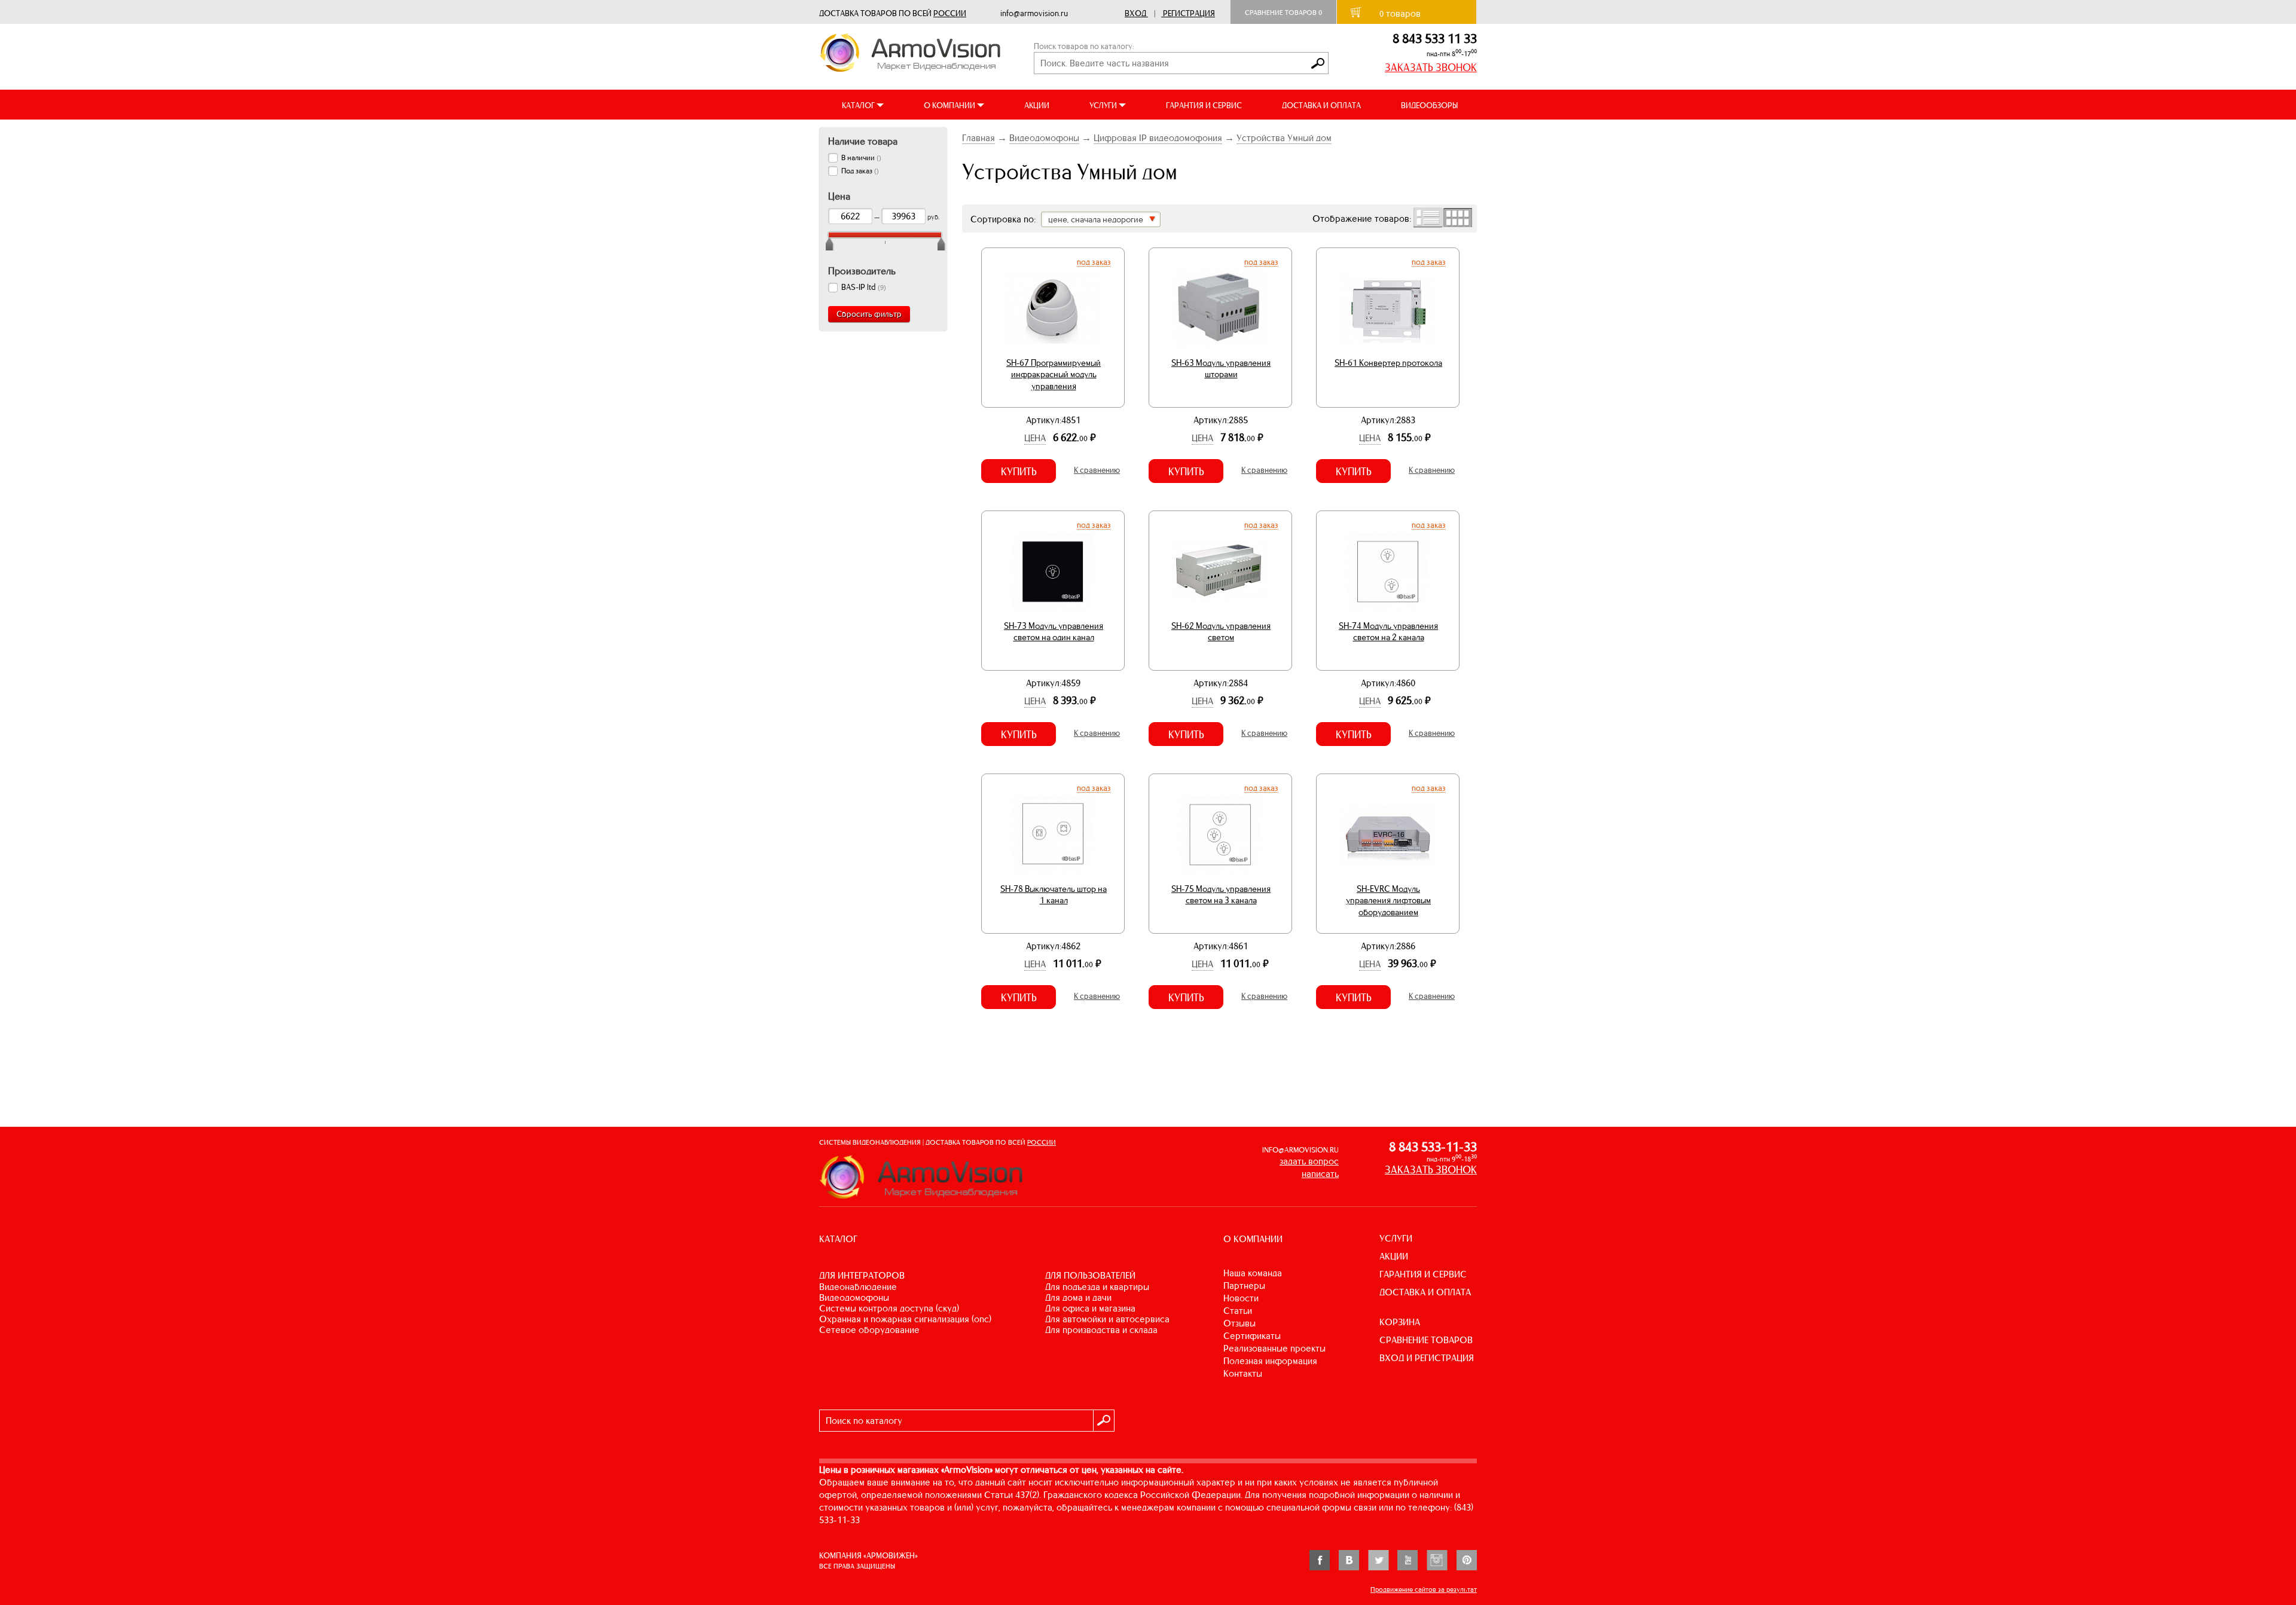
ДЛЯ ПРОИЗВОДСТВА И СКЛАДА (1101, 1330)
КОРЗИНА (1400, 1322)
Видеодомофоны (1044, 138)
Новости (1241, 1298)
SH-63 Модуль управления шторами (1221, 369)
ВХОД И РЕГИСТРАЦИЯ (1427, 1358)
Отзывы (1239, 1323)
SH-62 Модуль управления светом (1221, 632)
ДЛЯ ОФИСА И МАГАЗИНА (1090, 1308)
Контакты (1243, 1373)
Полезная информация (1270, 1361)
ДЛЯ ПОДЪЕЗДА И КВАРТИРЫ (1097, 1287)
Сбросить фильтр (869, 314)
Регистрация (1189, 13)
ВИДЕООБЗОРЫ (1429, 106)
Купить (1019, 472)
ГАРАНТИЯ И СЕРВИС (1204, 106)
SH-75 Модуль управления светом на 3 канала (1221, 895)
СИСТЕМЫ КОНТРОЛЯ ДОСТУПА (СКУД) (889, 1308)
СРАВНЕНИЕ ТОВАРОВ (1426, 1340)
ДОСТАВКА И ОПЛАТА (1321, 106)
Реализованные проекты (1274, 1348)
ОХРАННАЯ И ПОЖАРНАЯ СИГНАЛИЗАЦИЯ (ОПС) (905, 1319)
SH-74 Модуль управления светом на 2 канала (1388, 632)
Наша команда (1253, 1273)
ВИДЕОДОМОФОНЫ (854, 1297)
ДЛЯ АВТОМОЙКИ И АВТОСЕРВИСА (1107, 1319)
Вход (1135, 13)
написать (1320, 1174)
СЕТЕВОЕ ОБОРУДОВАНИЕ (869, 1330)
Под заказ (1094, 262)
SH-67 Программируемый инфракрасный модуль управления (1054, 374)
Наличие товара (863, 141)
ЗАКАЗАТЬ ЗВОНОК (1431, 68)
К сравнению (1097, 470)
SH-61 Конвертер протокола (1388, 363)
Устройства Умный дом (1284, 138)
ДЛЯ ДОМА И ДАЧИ (1078, 1297)
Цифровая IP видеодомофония (1158, 138)
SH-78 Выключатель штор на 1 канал (1054, 895)
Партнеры (1244, 1285)
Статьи (1238, 1311)
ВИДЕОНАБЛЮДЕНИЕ (858, 1287)
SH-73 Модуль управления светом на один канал (1054, 632)
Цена (1035, 438)
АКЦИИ (1037, 106)
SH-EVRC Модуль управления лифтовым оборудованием (1388, 901)
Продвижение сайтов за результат (1424, 1589)
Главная (978, 138)
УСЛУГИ (1396, 1238)
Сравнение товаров (1283, 13)
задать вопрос (1309, 1161)
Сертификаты (1252, 1336)
